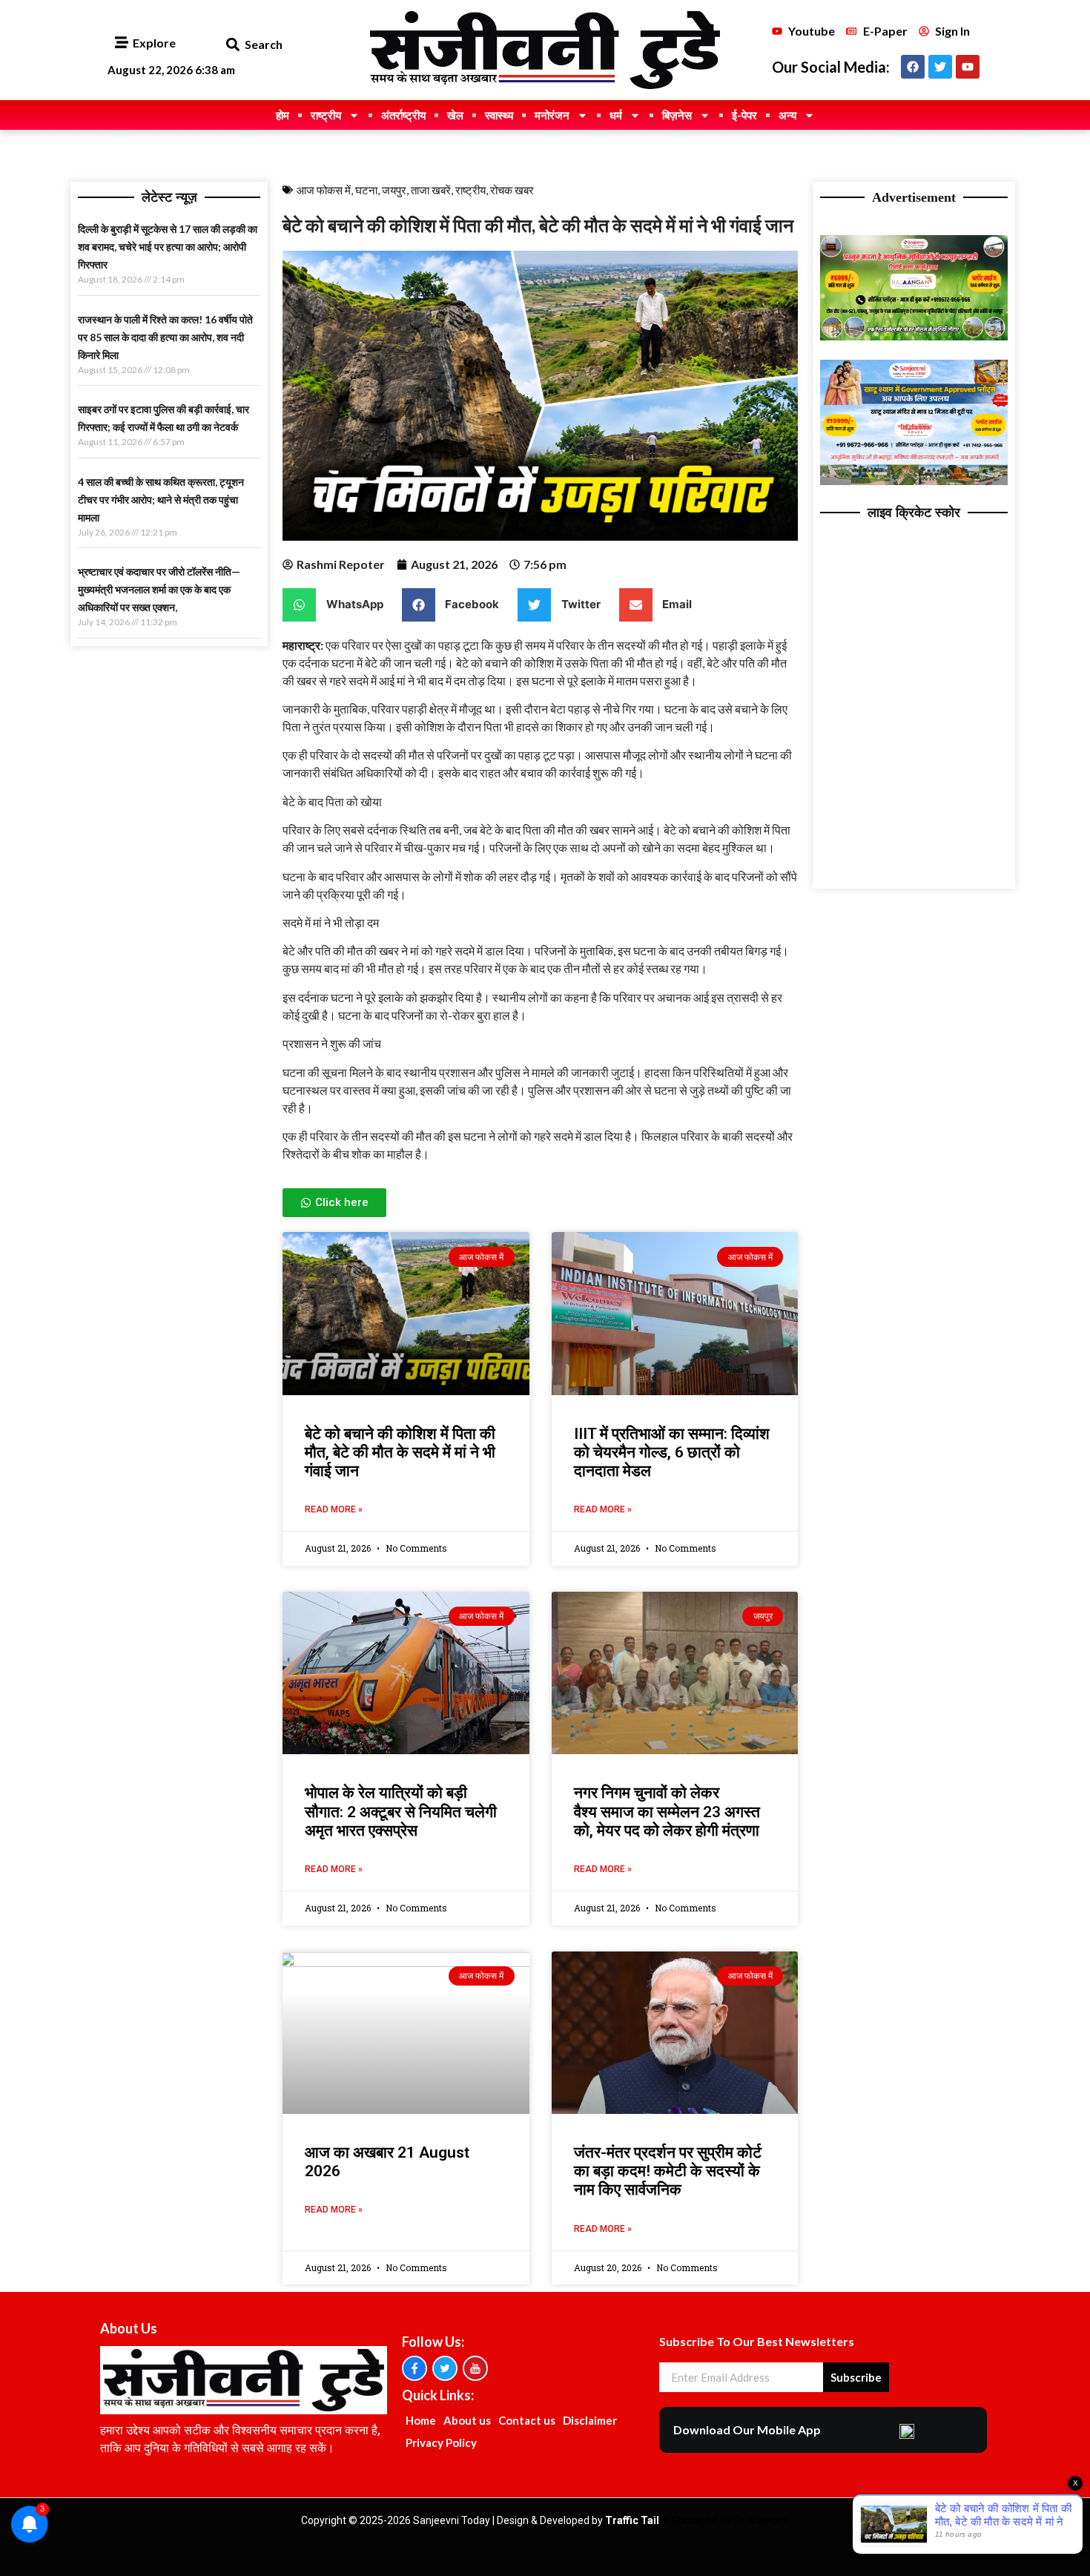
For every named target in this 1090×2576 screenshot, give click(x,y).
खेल (455, 115)
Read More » (334, 1509)
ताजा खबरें (431, 190)
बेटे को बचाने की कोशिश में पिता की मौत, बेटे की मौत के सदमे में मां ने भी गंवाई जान (400, 1452)
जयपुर (394, 190)
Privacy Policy (441, 2442)
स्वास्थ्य (499, 115)
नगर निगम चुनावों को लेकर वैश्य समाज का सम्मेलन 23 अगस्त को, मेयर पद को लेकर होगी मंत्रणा (667, 1811)
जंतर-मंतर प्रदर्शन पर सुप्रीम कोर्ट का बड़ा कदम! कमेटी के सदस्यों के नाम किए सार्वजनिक (668, 2171)
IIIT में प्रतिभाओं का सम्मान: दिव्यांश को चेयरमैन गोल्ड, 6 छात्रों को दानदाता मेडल (672, 1452)
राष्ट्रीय (326, 115)
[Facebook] (913, 67)
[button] (232, 45)
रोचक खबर (512, 190)
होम (283, 115)
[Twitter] (940, 67)
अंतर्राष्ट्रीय (403, 115)
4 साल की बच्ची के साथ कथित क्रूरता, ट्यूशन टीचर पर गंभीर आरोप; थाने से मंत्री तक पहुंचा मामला (161, 500)
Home (421, 2420)
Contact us (527, 2420)
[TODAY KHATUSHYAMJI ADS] (914, 481)
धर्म (616, 115)
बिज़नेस (677, 115)
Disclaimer (590, 2420)
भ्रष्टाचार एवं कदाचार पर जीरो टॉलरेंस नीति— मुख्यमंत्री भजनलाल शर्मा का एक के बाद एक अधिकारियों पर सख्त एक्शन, (159, 589)
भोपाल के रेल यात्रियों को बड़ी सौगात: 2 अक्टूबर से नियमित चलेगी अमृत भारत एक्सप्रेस (401, 1811)
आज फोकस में (324, 190)
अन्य (787, 115)
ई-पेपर (744, 115)
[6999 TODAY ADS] (914, 336)
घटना (366, 190)
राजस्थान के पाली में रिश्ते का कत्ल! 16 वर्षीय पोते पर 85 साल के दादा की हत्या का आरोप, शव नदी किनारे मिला (165, 337)
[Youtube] (968, 67)
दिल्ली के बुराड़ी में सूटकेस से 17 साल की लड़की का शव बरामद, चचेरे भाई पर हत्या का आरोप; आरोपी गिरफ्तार (168, 247)
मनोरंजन (552, 115)
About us (467, 2420)
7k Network (761, 2520)
